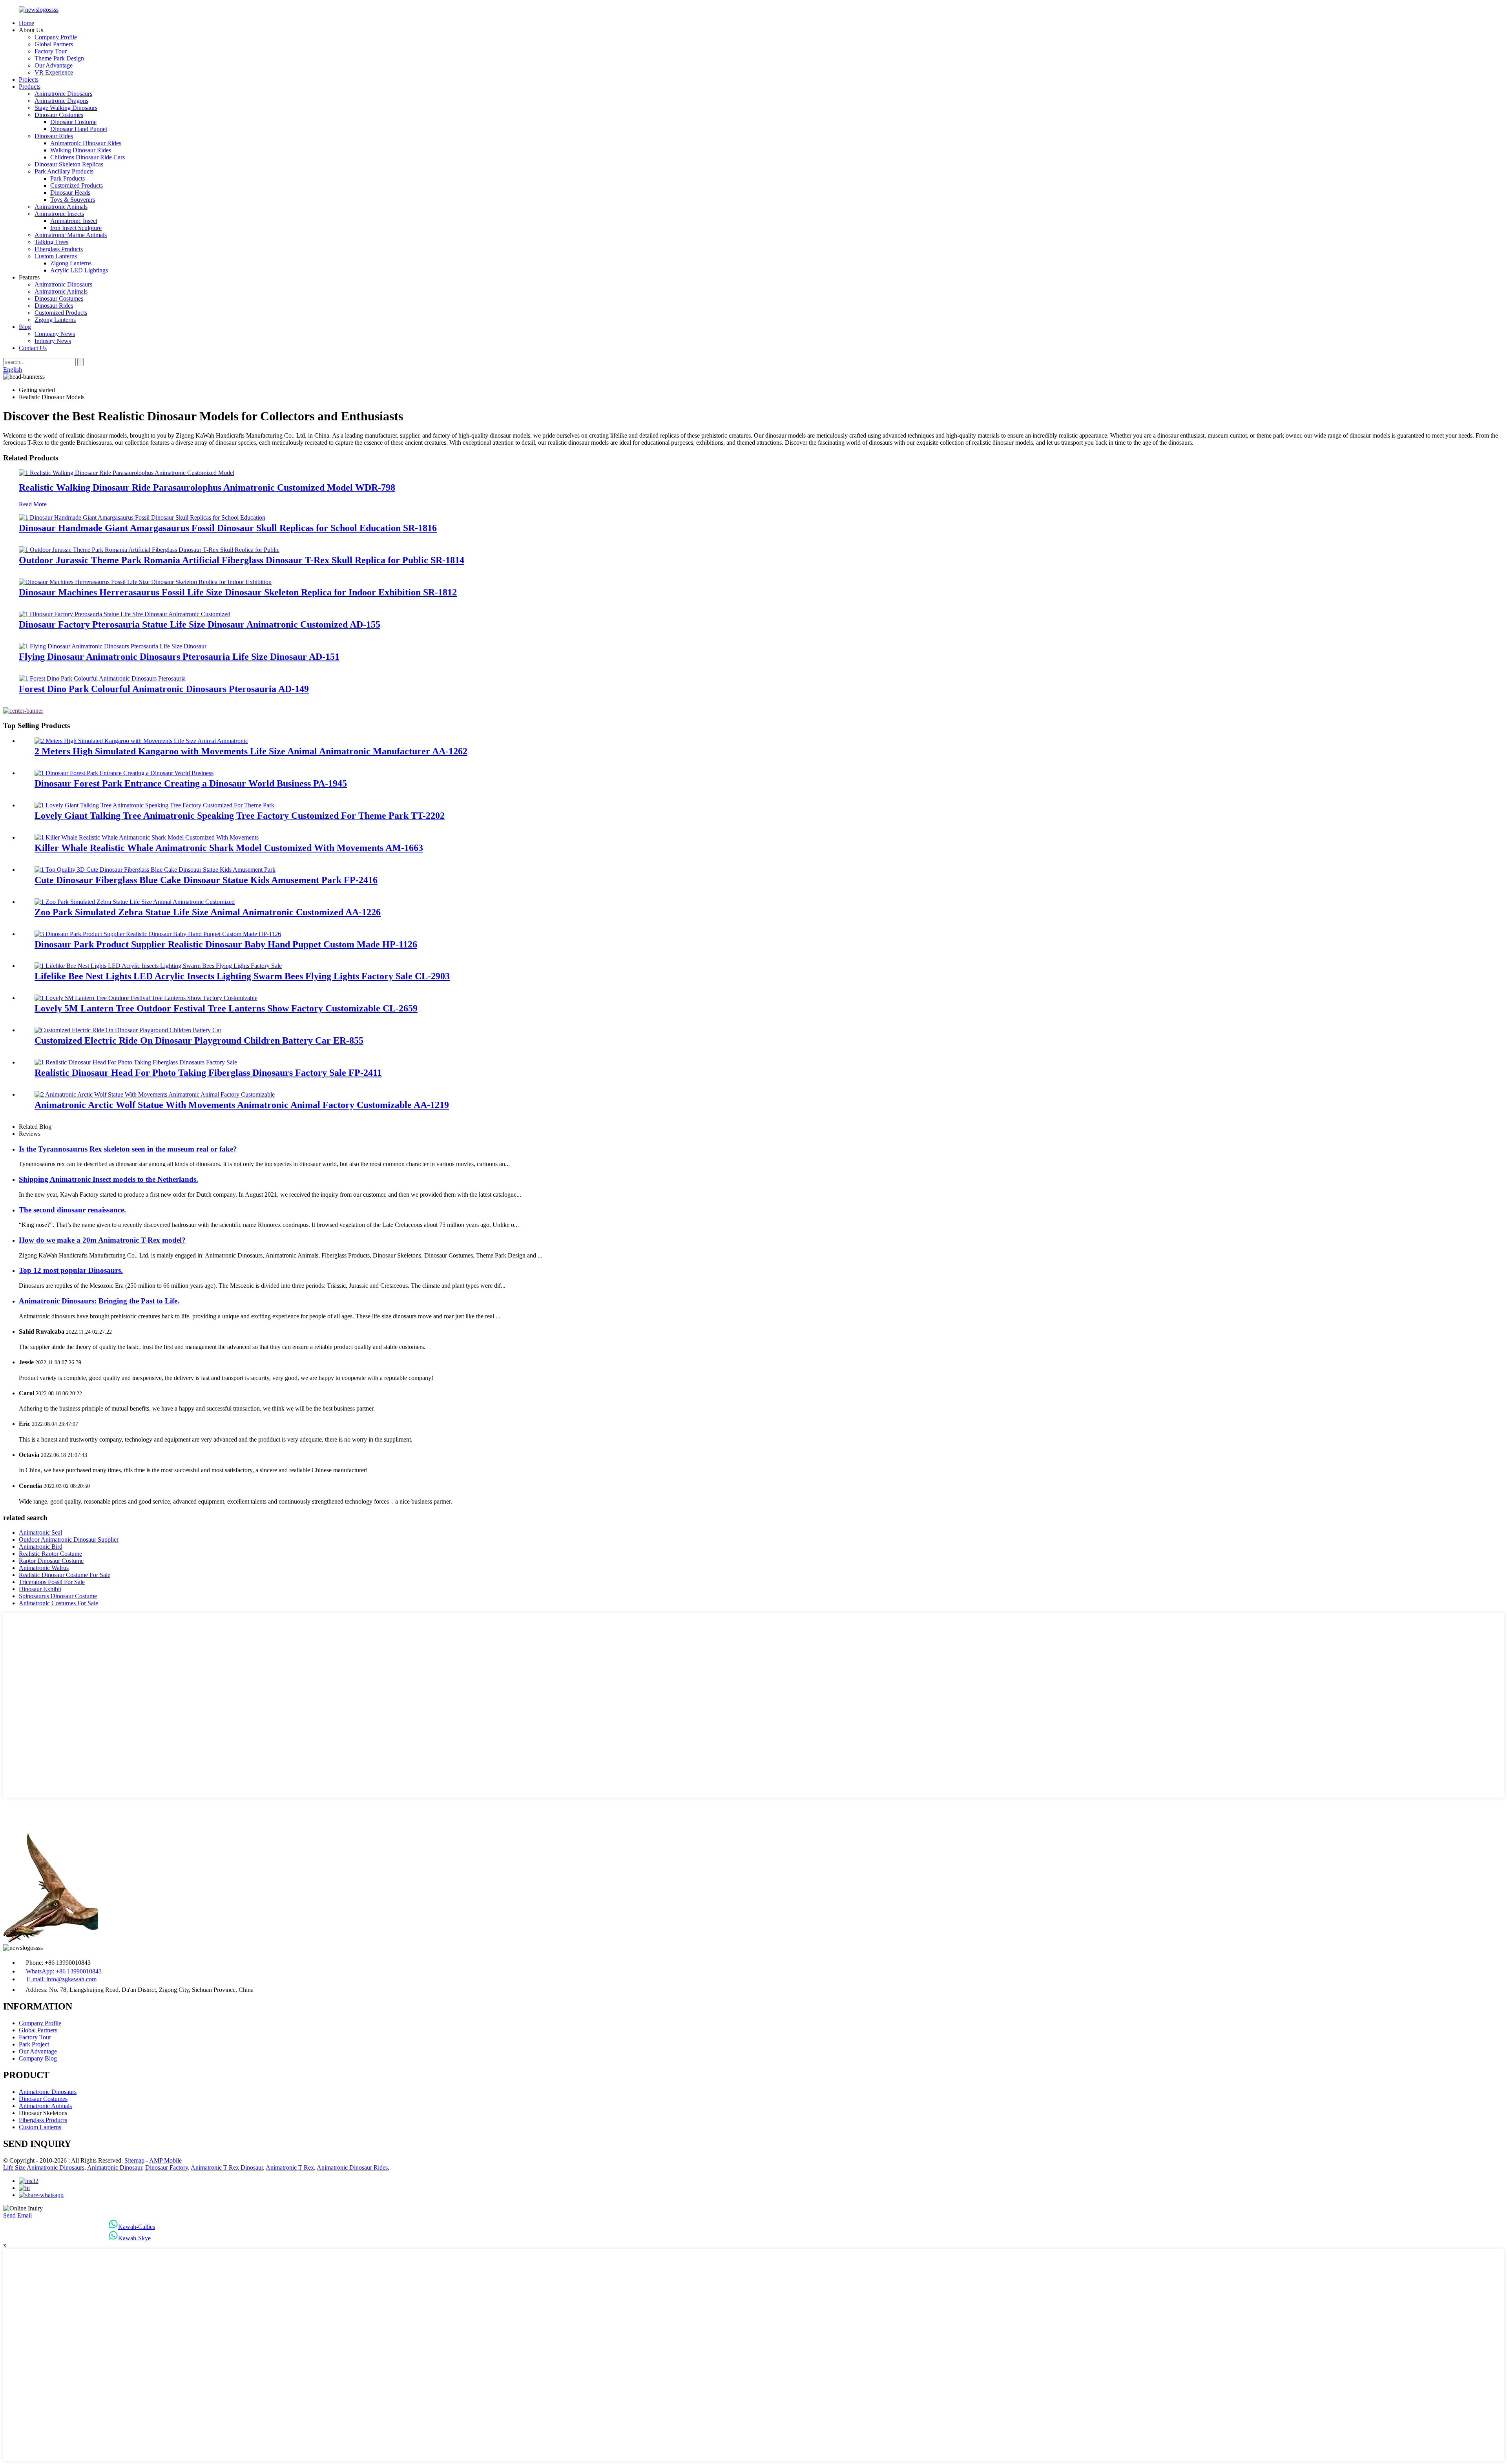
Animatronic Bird (41, 1547)
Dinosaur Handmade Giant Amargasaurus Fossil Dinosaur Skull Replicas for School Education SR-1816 (228, 528)
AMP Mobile (165, 2160)
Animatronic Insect (74, 221)
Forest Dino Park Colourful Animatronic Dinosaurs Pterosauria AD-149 (164, 689)
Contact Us (33, 348)
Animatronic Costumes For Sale (58, 1603)
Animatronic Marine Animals (71, 235)
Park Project (34, 2044)
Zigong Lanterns (71, 263)
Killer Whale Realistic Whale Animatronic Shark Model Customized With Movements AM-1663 (229, 848)
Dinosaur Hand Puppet (79, 129)
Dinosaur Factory (167, 2167)
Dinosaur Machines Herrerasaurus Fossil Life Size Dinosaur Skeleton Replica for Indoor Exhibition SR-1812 (238, 592)
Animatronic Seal (40, 1532)
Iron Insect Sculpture (76, 228)
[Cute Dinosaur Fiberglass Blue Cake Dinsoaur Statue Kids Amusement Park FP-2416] (155, 870)
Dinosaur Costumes (59, 115)
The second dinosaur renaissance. (72, 1210)
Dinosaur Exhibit (40, 1589)
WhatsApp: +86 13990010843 (64, 1971)
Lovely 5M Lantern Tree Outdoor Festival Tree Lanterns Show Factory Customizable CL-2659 (226, 1008)
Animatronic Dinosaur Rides (86, 143)
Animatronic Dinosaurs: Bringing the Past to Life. (99, 1301)
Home (26, 23)
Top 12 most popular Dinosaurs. (71, 1270)
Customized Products (77, 185)
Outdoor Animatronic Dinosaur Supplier (69, 1540)
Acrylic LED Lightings (79, 270)
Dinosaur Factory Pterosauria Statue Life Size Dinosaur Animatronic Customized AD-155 (200, 624)
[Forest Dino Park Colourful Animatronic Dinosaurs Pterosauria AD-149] (102, 678)
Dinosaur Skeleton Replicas (69, 164)
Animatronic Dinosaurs (63, 94)
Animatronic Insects (59, 214)
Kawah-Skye (134, 2238)
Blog (25, 327)
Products (30, 87)
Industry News (53, 341)
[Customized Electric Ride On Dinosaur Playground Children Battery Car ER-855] (128, 1030)
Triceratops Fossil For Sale (52, 1582)
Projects (29, 79)
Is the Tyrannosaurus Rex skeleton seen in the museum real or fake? (128, 1149)
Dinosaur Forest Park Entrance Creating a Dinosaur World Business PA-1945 (191, 783)
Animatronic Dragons (61, 101)
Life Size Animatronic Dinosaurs (44, 2167)
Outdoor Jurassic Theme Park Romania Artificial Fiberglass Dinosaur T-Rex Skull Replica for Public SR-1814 (242, 560)
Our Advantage (54, 65)
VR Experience (54, 72)
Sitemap (134, 2160)
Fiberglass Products (59, 249)
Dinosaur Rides (54, 136)
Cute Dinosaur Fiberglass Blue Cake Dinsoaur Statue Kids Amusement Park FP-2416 (206, 880)
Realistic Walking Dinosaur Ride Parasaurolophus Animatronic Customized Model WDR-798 (207, 487)
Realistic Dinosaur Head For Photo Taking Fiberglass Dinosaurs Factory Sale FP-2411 (208, 1073)
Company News (55, 334)
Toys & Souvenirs (73, 200)
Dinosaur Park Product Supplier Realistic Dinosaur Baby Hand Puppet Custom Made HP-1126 (226, 944)
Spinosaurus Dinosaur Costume (58, 1596)
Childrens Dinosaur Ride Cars (88, 157)
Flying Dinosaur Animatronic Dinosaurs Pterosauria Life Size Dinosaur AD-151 (179, 657)
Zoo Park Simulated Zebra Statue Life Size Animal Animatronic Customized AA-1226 (208, 912)
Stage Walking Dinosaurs (66, 108)
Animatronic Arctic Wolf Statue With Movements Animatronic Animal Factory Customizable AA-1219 (242, 1105)
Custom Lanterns (56, 256)
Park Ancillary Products (64, 171)
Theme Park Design (59, 58)
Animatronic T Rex (290, 2167)
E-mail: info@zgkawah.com (62, 1979)
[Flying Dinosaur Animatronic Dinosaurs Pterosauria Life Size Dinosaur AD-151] (113, 646)
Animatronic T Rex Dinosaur (227, 2167)
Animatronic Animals (61, 207)
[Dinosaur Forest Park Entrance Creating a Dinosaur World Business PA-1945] (124, 773)
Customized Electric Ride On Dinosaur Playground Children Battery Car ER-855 (199, 1040)
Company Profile (56, 37)
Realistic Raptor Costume (50, 1554)
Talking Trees (51, 242)
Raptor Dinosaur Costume (51, 1561)
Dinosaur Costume (73, 122)
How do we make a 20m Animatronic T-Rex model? (102, 1240)
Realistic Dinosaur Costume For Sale (65, 1575)
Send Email (17, 2215)
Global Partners (54, 44)
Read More (33, 504)
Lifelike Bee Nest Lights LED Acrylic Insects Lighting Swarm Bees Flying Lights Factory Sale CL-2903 (242, 976)
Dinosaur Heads (70, 193)
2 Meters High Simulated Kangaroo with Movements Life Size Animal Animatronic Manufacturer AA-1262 (251, 751)
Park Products (68, 178)
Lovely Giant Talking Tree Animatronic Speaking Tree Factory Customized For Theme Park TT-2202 (240, 816)
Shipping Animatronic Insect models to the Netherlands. (109, 1179)
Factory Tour (51, 51)
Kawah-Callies (137, 2227)
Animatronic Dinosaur (115, 2167)
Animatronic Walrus (44, 1568)
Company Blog (38, 2058)
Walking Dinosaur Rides (81, 150)
